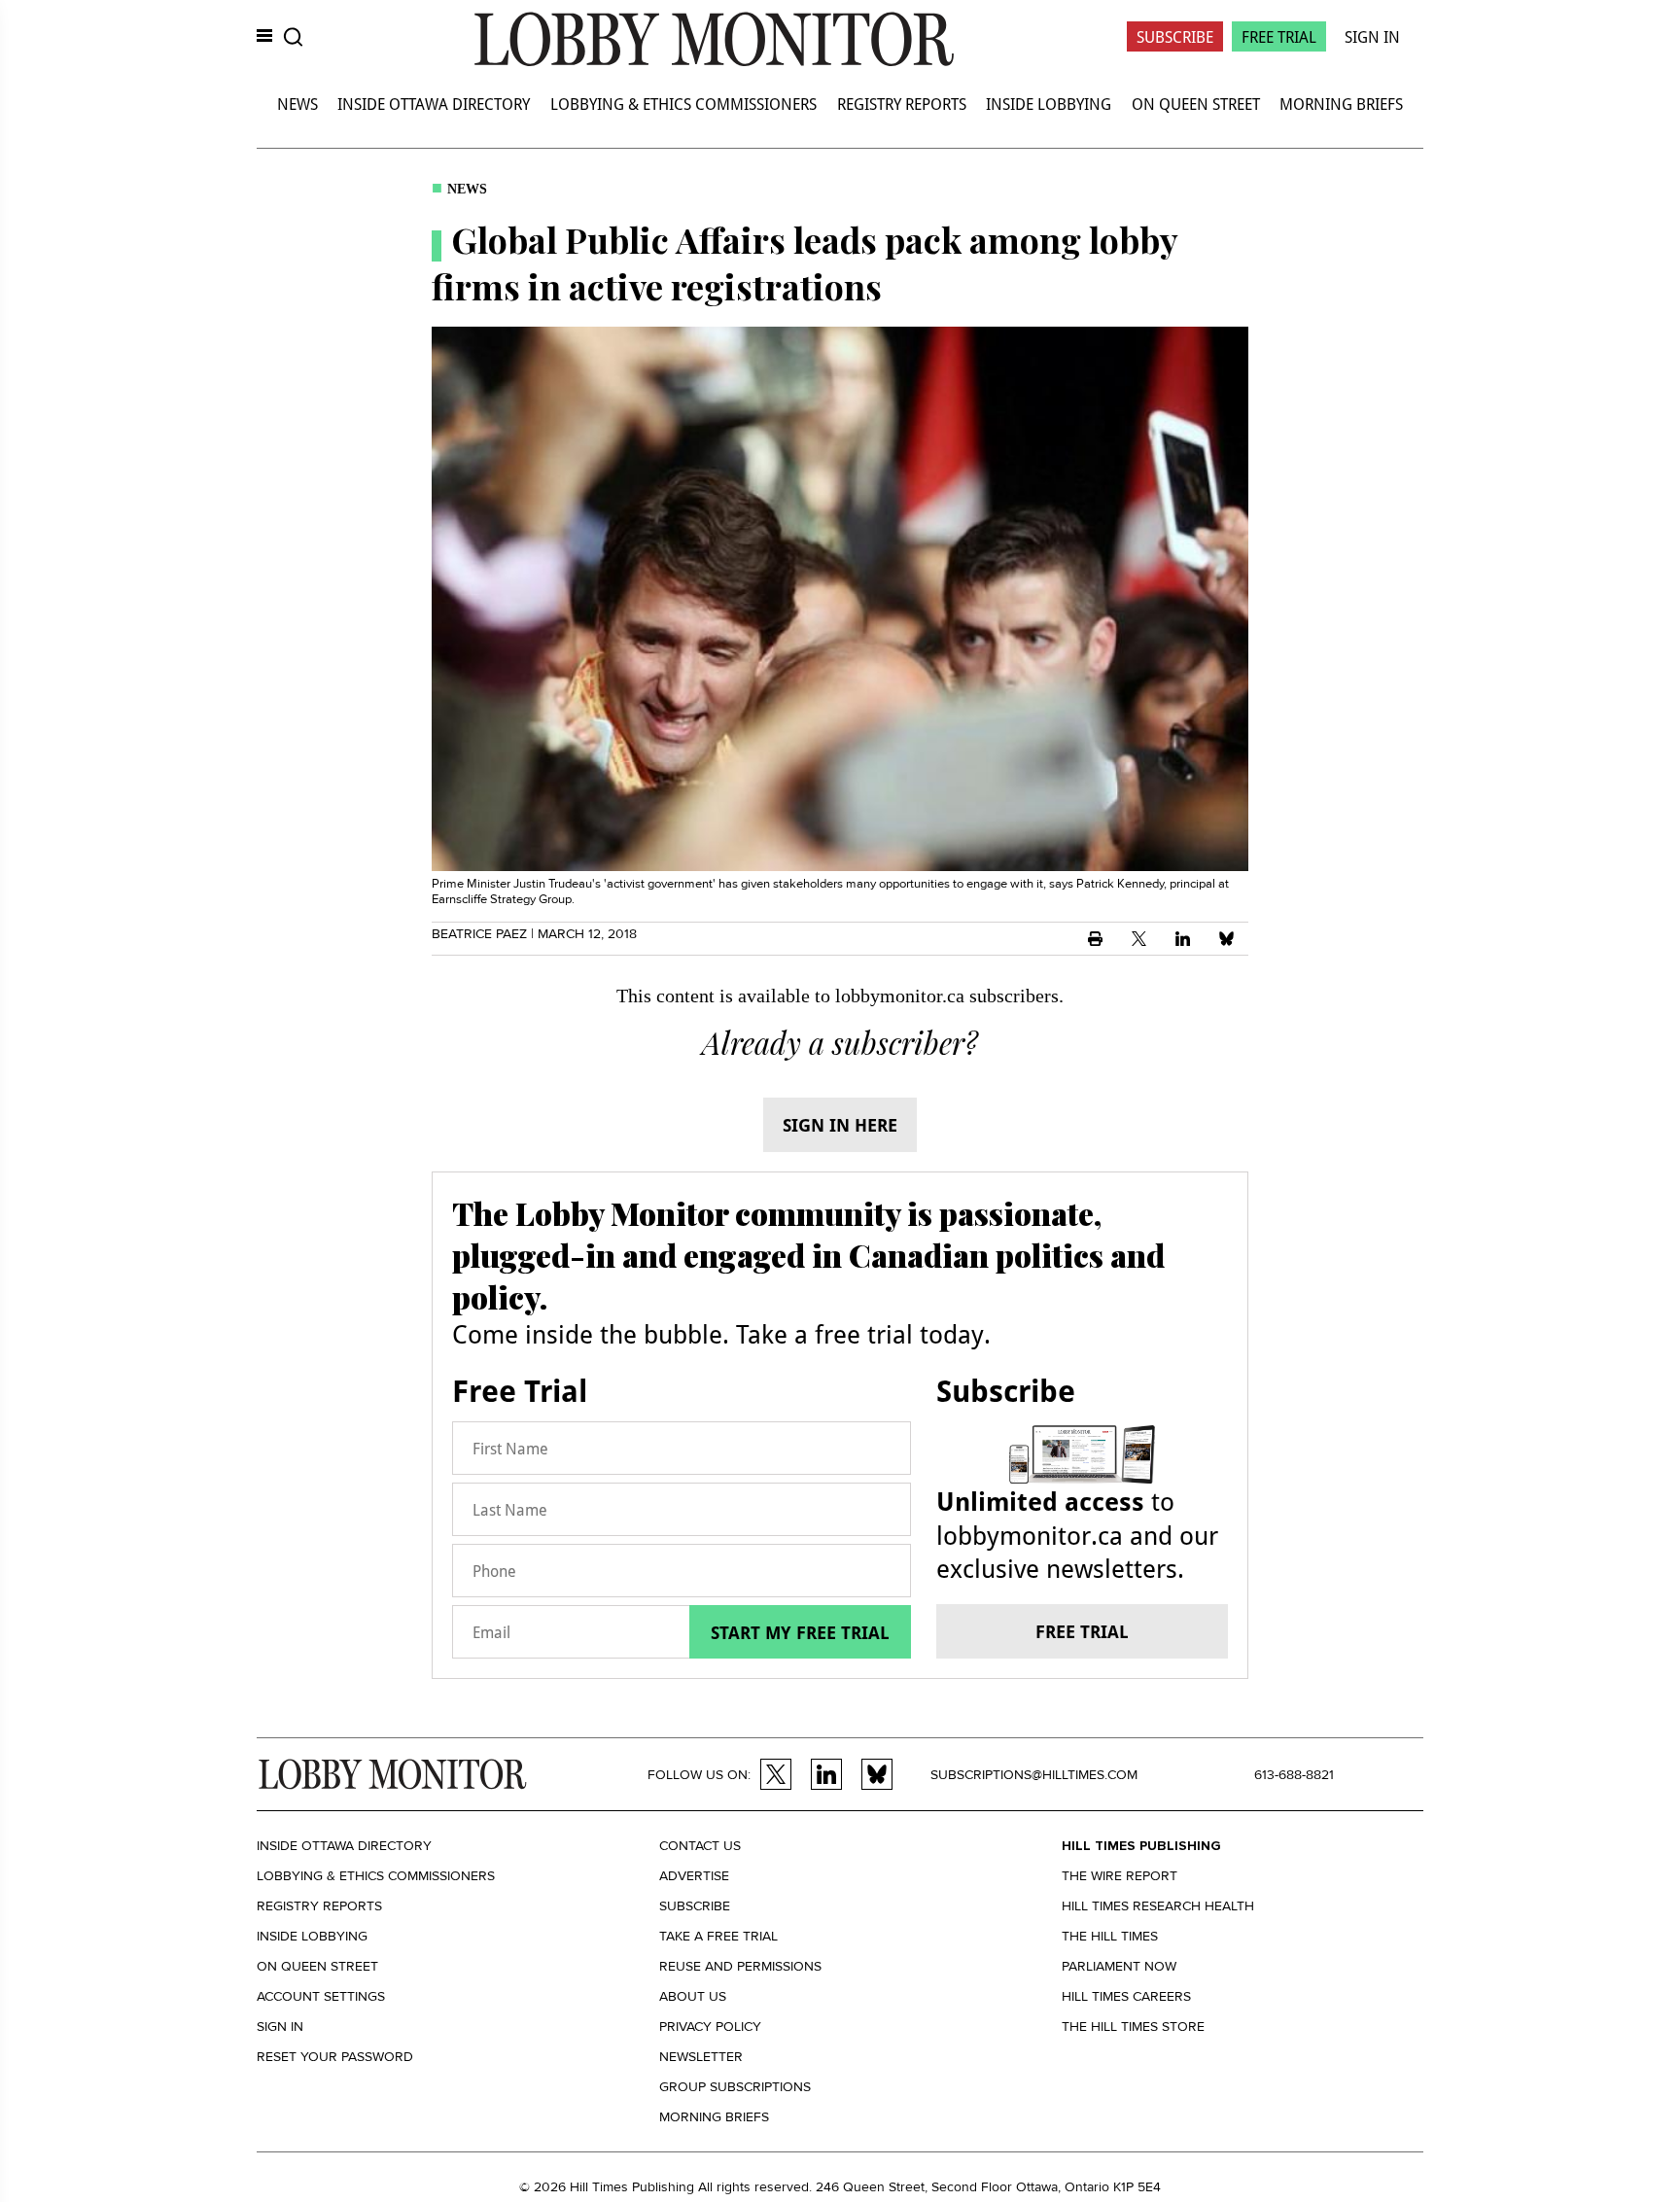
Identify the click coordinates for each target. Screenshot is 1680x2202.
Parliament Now (1119, 1966)
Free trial (1082, 1631)
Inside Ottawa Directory (434, 104)
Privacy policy (710, 2027)
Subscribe (1175, 36)
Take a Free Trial (718, 1936)
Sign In (1372, 36)
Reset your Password (335, 2057)
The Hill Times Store (1133, 2027)
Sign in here (840, 1125)
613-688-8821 (1294, 1775)
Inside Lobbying (1049, 104)
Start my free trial (800, 1632)
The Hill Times (1110, 1936)
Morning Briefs (1341, 104)
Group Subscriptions (735, 2087)
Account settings (321, 1996)
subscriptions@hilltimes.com (1034, 1775)
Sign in (280, 2027)
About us (693, 1996)
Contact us (700, 1846)
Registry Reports (902, 104)
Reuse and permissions (740, 1966)
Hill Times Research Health (1158, 1906)
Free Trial (1279, 36)
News (297, 104)
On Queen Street (1196, 104)
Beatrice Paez (479, 934)
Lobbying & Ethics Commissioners (683, 104)
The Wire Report (1120, 1876)
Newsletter (701, 2057)
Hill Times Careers (1126, 1996)
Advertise (694, 1876)
